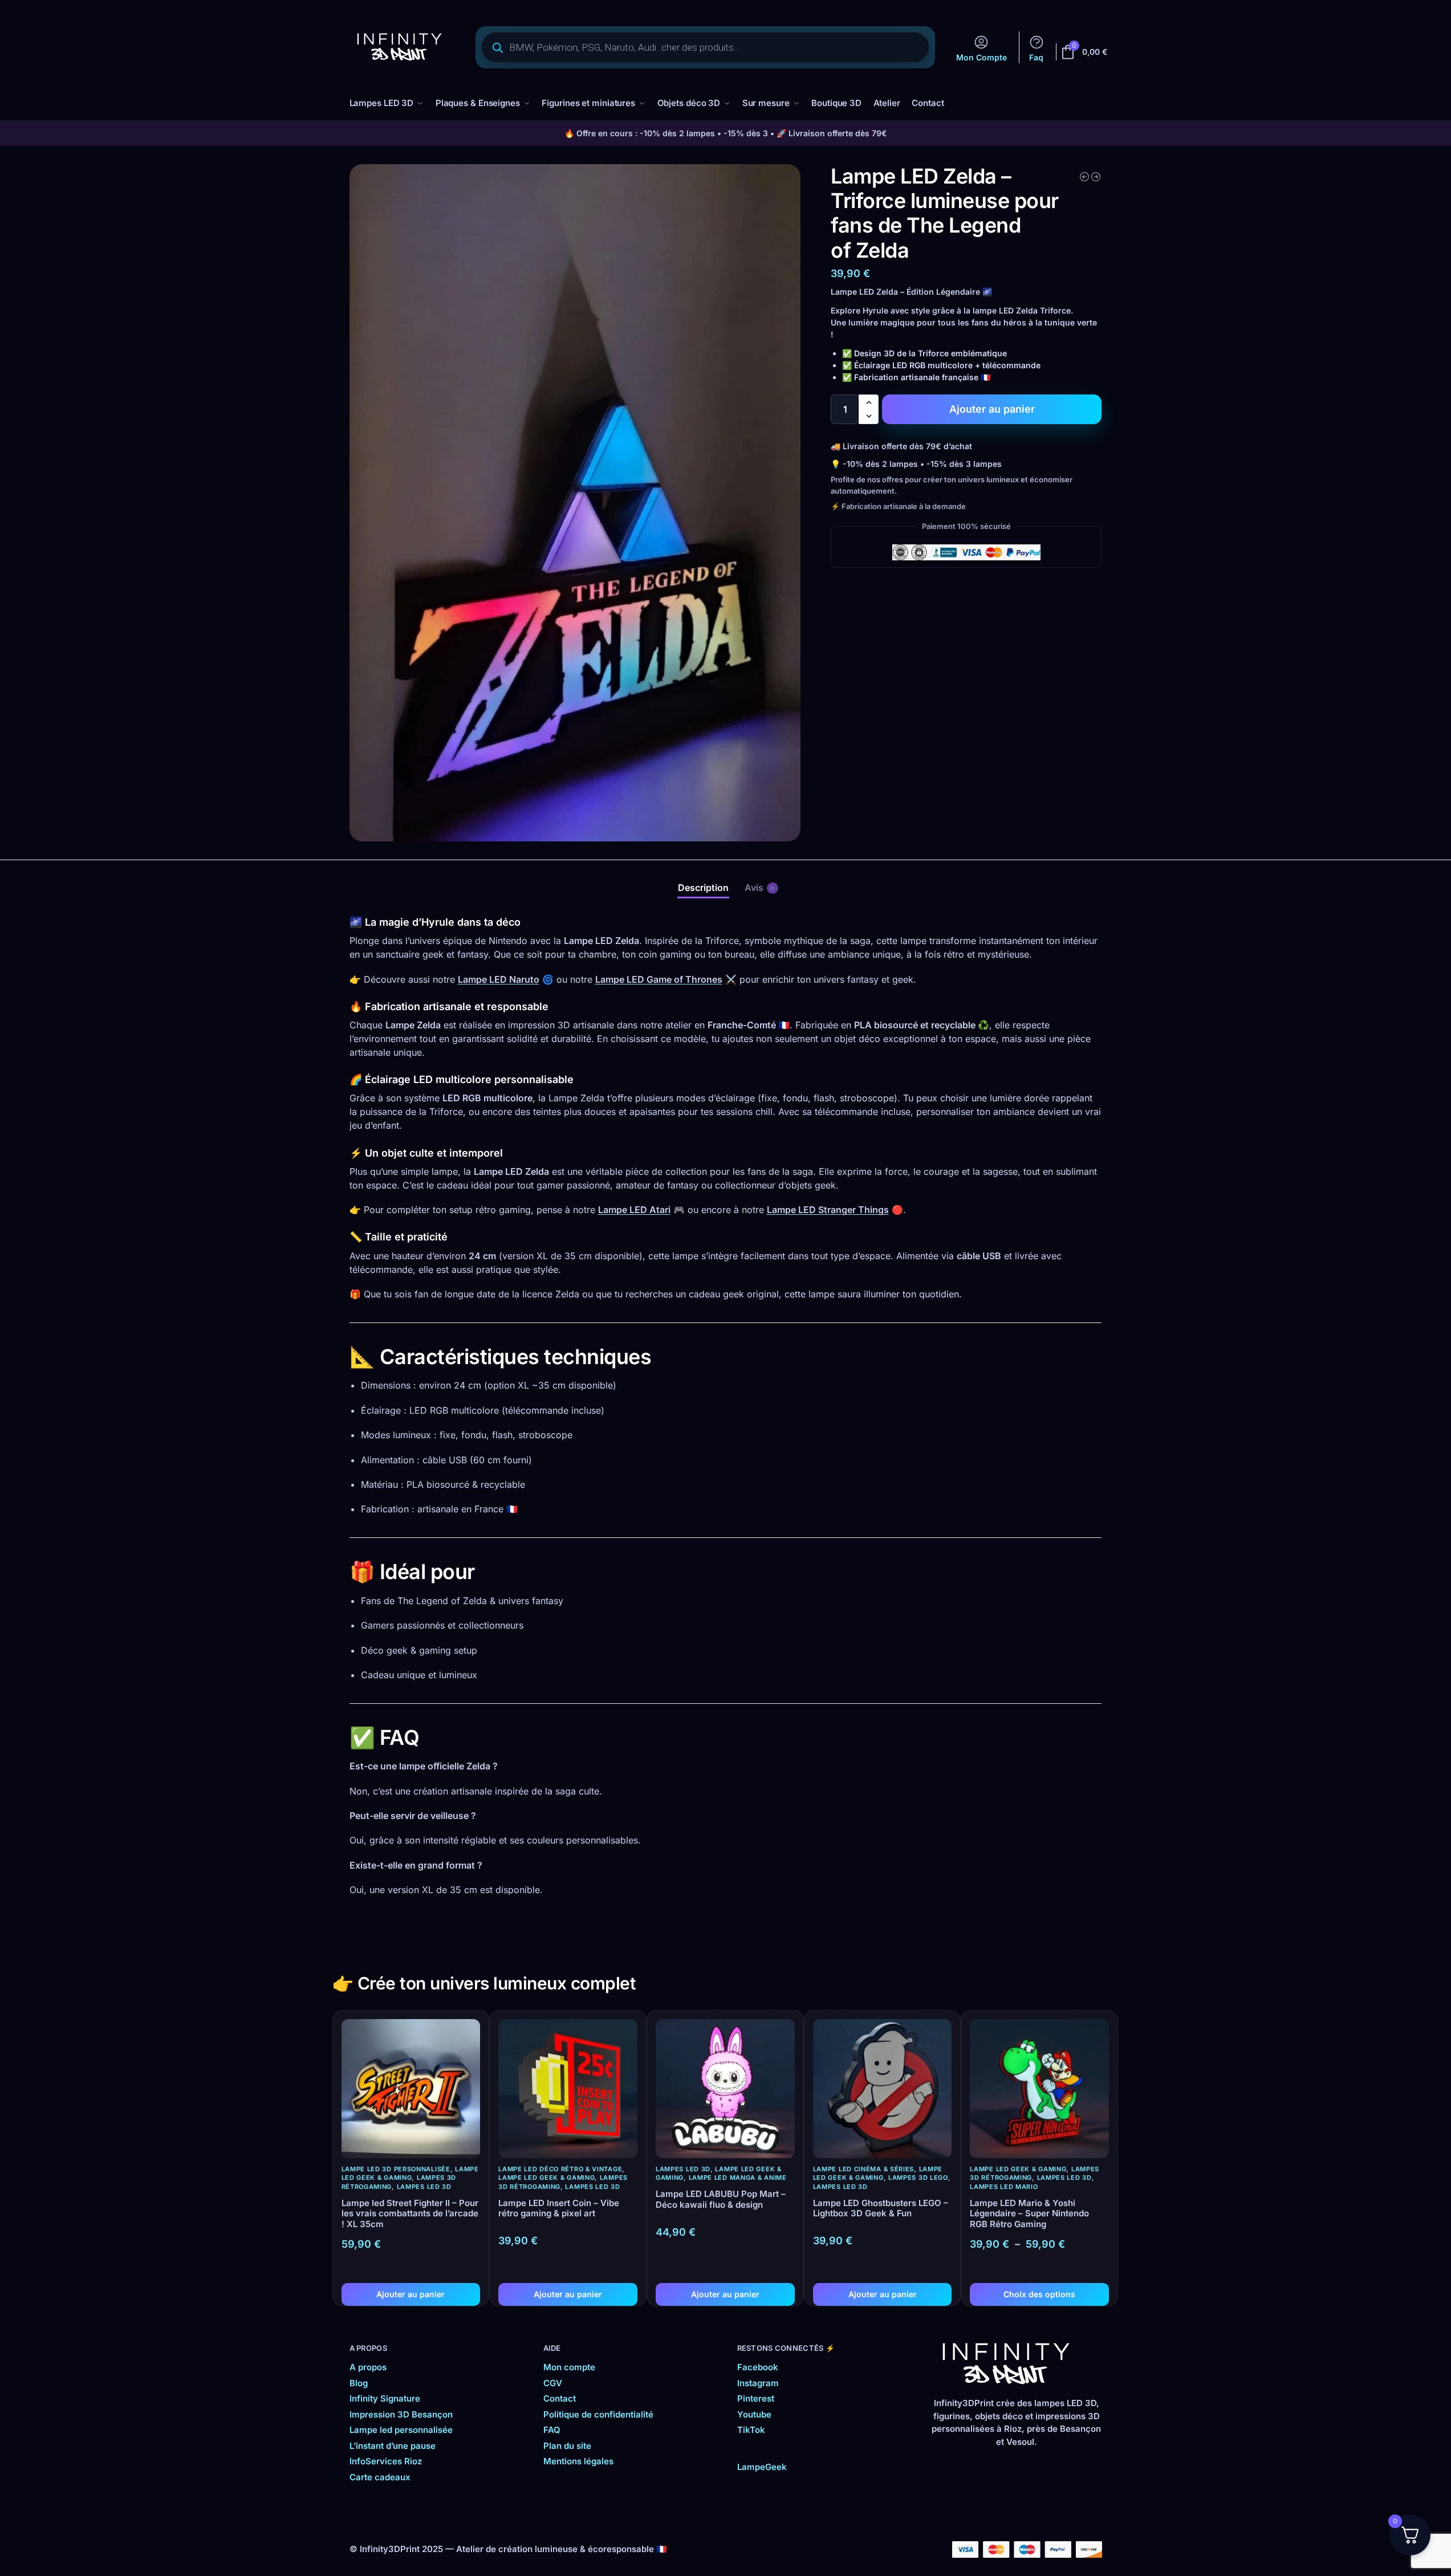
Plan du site (567, 2446)
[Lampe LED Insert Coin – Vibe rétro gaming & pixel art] (568, 2089)
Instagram (758, 2383)
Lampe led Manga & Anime (738, 2178)
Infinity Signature (385, 2398)
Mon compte (569, 2367)
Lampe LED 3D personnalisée (396, 2169)
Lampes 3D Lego (918, 2178)
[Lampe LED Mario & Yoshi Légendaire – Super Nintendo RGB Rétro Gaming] (1039, 2089)
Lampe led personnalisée (401, 2430)
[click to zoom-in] (575, 503)
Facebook (758, 2367)
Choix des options (1039, 2294)
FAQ (552, 2430)
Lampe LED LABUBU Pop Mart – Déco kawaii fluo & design (721, 2199)
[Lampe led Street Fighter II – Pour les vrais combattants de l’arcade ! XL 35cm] (411, 2089)
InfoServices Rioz (386, 2461)
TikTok (751, 2430)
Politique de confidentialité (598, 2414)
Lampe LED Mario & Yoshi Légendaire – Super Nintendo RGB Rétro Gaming (1029, 2214)
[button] (869, 402)
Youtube (754, 2414)
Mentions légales (578, 2461)
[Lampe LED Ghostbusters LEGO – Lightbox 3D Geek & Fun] (883, 2089)
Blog (359, 2383)
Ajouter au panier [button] (410, 2294)
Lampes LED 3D (424, 2187)
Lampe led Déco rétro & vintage (560, 2169)
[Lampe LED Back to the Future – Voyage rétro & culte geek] (1096, 177)
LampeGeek (762, 2467)
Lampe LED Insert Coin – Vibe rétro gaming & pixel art (559, 2209)
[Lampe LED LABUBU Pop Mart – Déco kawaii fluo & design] (725, 2089)
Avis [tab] (760, 888)
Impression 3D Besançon (401, 2414)
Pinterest (756, 2398)
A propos (368, 2367)
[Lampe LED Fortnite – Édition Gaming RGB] (1084, 177)
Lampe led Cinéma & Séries (864, 2169)
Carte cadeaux (380, 2477)
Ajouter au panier (992, 409)
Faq (1036, 57)
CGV (553, 2383)
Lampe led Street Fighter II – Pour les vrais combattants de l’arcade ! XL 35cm (410, 2214)
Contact (560, 2398)
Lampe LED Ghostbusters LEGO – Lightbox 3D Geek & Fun (881, 2209)
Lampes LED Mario (1004, 2187)
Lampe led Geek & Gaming (410, 2173)
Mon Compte (981, 57)
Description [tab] (703, 888)
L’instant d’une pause (393, 2446)
